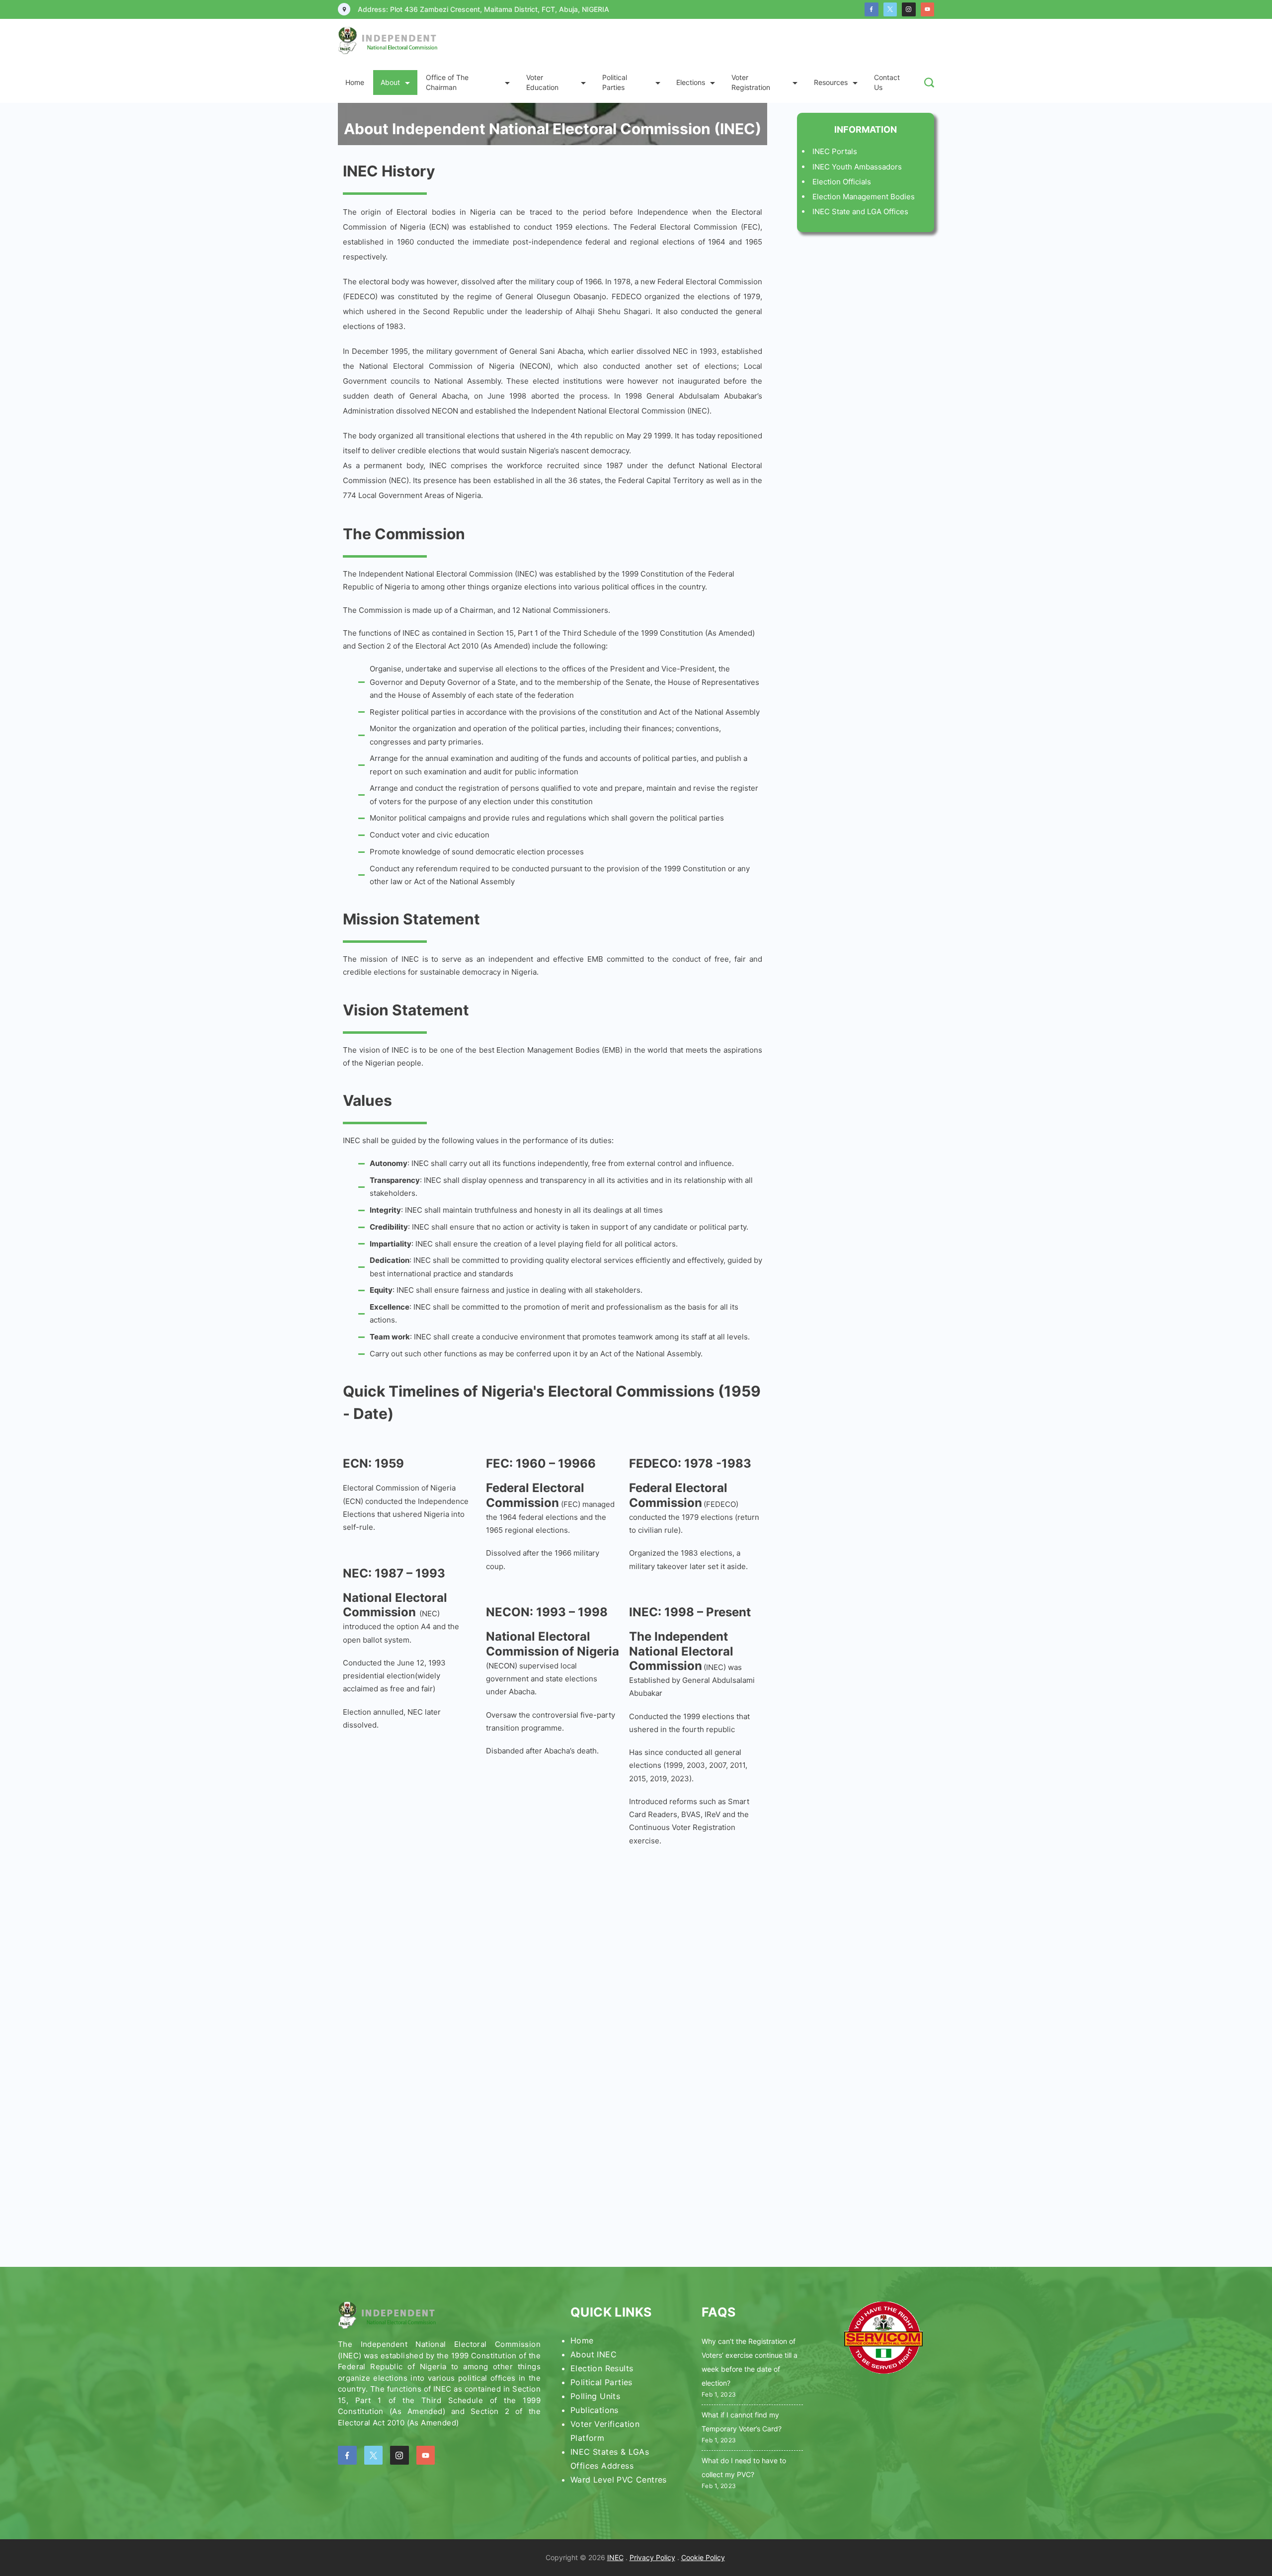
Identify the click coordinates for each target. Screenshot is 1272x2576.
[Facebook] (872, 9)
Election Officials (842, 182)
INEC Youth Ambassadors (857, 167)
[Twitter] (890, 9)
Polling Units (595, 2396)
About (390, 82)
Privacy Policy (652, 2557)
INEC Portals (835, 151)
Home (355, 82)
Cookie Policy (703, 2557)
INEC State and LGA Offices (860, 211)
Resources (831, 82)
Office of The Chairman (447, 82)
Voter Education (542, 82)
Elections (691, 82)
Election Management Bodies (864, 197)
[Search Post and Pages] (929, 83)
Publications (595, 2410)
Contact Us (887, 82)
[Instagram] (909, 9)
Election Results (602, 2368)
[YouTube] (928, 9)
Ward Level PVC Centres (619, 2480)
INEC (615, 2557)
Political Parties (615, 82)
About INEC (594, 2354)
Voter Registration (751, 82)
